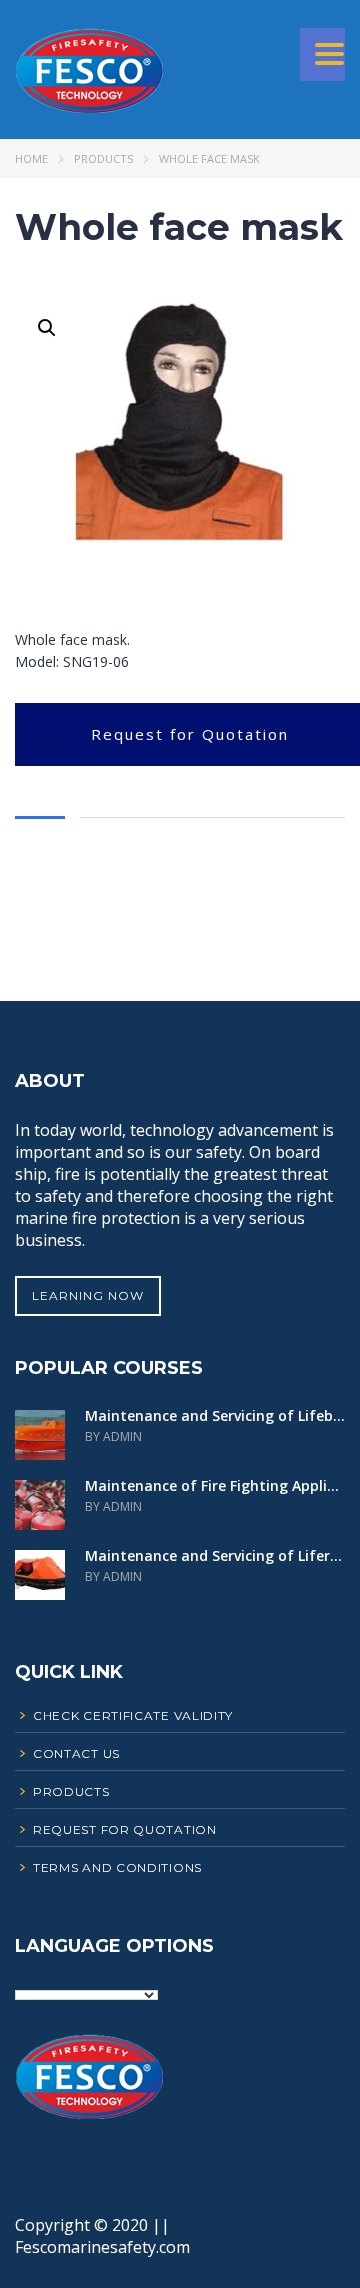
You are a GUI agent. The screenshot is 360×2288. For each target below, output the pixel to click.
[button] (47, 328)
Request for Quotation (190, 734)
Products (103, 158)
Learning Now (88, 1295)
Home (31, 158)
